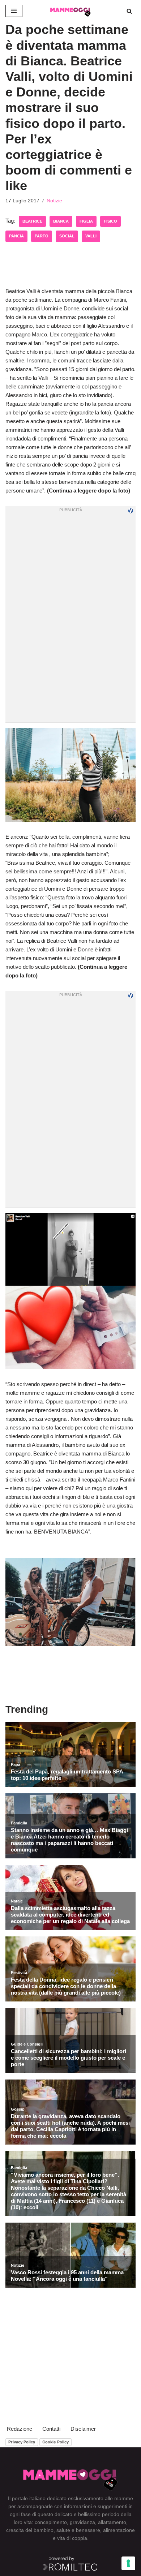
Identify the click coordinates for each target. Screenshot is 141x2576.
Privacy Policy (22, 2442)
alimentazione (119, 2530)
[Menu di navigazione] (14, 11)
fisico (110, 221)
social (67, 236)
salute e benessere (78, 2530)
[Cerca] (129, 11)
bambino (44, 2530)
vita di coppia (72, 2538)
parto (42, 236)
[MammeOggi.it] (70, 11)
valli (91, 236)
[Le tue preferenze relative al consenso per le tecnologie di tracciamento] (128, 2563)
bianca (61, 221)
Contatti (51, 2429)
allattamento (112, 2522)
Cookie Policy (55, 2442)
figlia (86, 221)
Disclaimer (83, 2429)
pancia (16, 236)
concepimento (51, 2522)
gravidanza (82, 2522)
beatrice (32, 221)
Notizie (54, 201)
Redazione (20, 2429)
